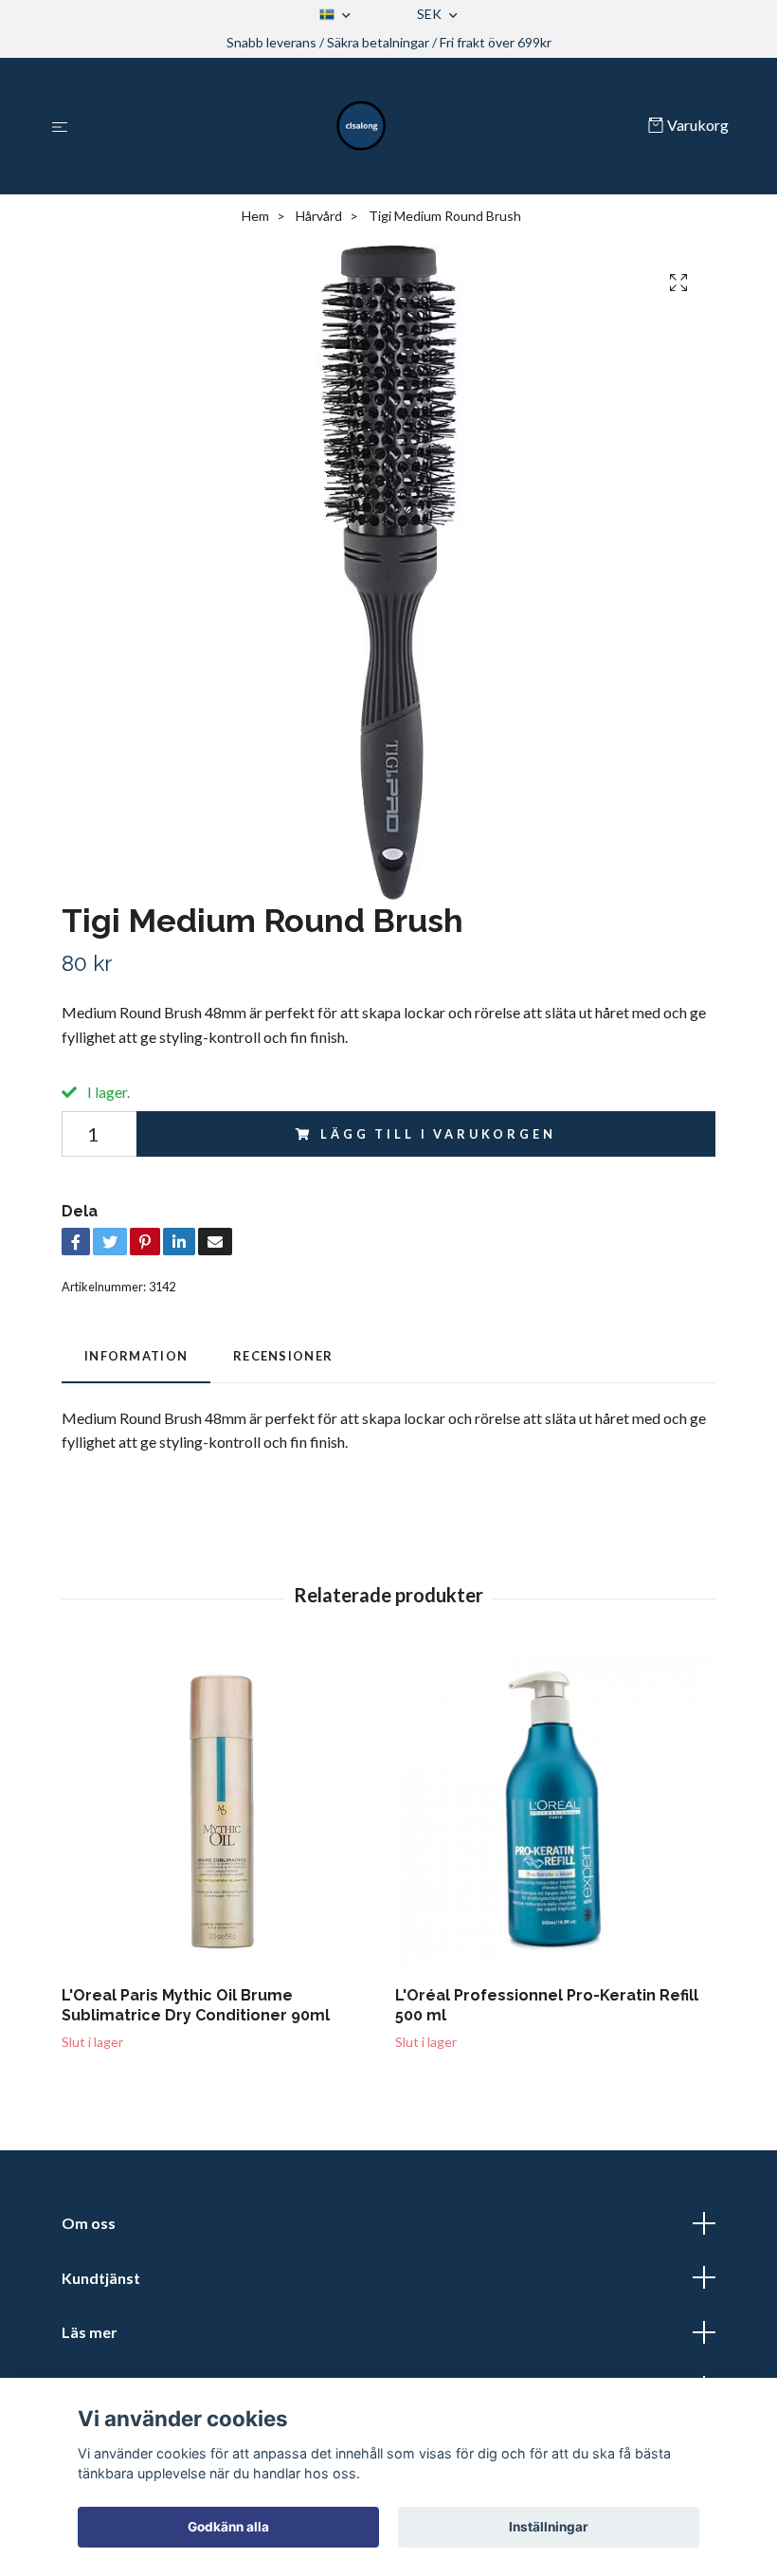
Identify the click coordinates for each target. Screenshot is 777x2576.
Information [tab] (136, 1356)
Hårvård (319, 216)
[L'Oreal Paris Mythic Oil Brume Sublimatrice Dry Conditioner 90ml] (221, 1811)
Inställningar (549, 2527)
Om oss (89, 2223)
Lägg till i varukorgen (438, 1134)
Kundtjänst (101, 2278)
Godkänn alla (228, 2527)
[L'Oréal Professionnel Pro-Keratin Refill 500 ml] (555, 1811)
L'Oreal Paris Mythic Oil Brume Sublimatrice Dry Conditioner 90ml (196, 2005)
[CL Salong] (362, 126)
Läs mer (90, 2332)
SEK (431, 14)
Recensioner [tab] (283, 1356)
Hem (255, 216)
